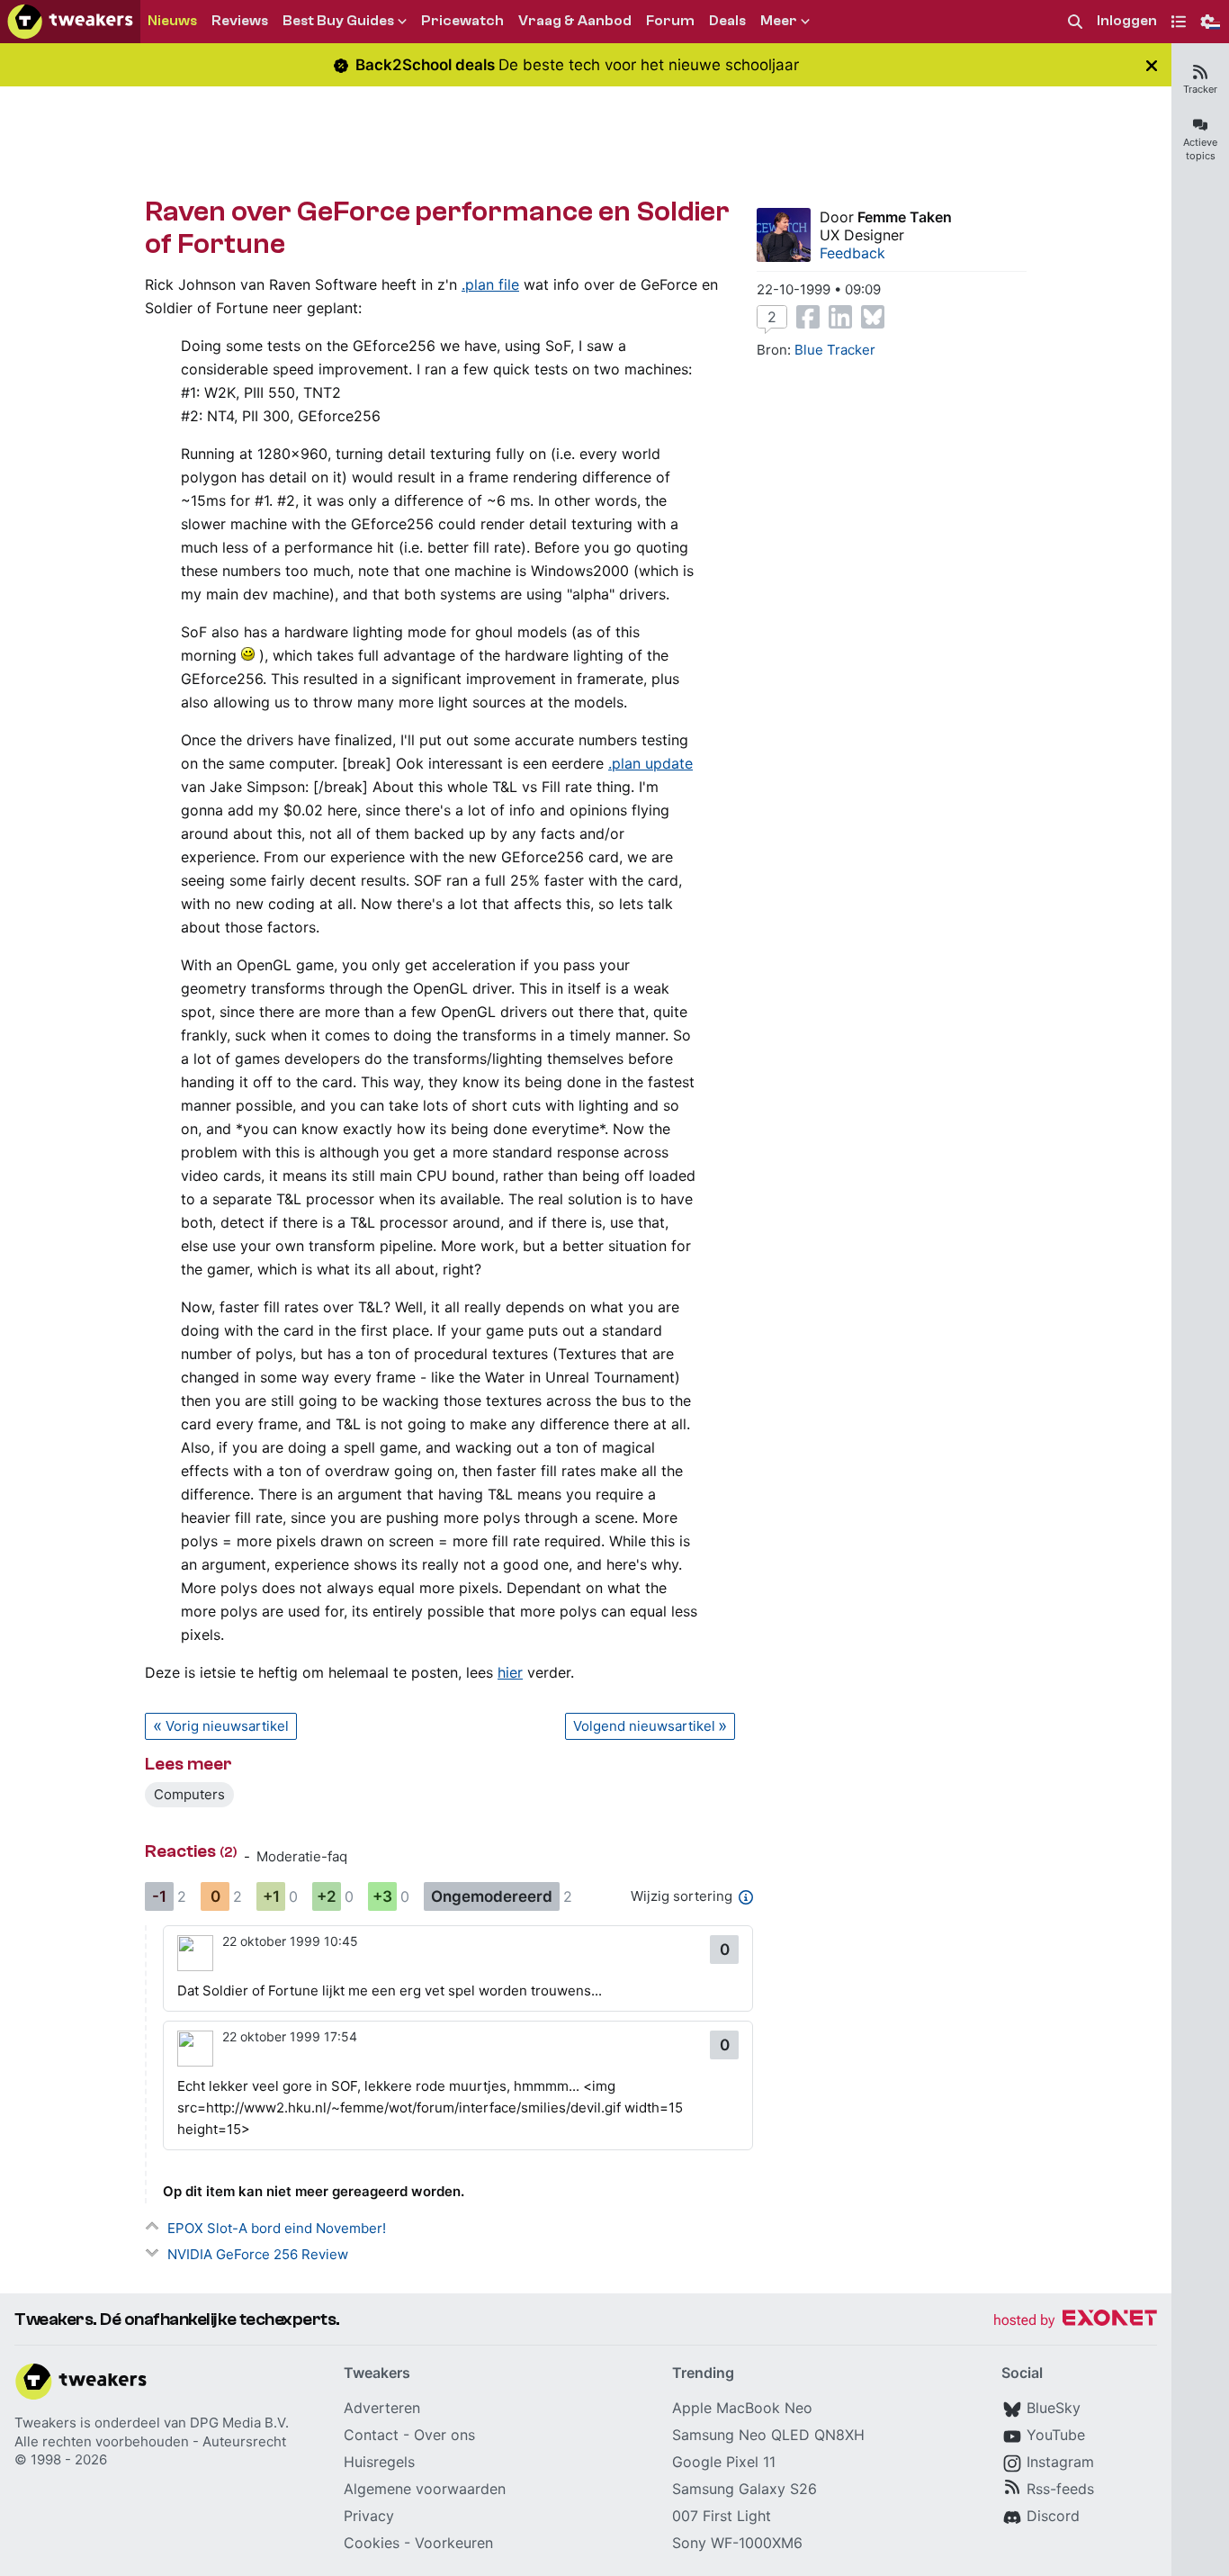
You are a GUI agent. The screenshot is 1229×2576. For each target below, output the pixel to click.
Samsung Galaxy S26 (745, 2489)
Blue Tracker (835, 350)
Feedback (852, 253)
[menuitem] (1075, 22)
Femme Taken (905, 217)
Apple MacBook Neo (742, 2408)
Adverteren (382, 2408)
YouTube (1056, 2435)
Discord (1053, 2516)
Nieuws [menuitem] (172, 21)
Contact (371, 2435)
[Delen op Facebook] (808, 317)
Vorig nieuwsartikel (227, 1726)
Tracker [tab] (1200, 89)
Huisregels (379, 2462)
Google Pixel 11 (724, 2462)
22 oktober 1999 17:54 (290, 2036)
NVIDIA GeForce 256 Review (258, 2254)
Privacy (369, 2516)
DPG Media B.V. (239, 2423)
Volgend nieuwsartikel (644, 1726)
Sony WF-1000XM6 (737, 2543)
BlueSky (1054, 2408)
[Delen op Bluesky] (873, 317)
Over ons (444, 2435)
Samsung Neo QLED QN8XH (768, 2435)
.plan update (650, 763)
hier (510, 1672)
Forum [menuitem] (670, 21)
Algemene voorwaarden (425, 2489)
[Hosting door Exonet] (1075, 2321)
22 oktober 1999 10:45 (290, 1941)
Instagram (1060, 2462)
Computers (189, 1794)
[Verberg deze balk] (1152, 65)
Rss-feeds (1060, 2489)
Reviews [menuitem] (240, 21)
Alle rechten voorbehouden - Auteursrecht (150, 2441)
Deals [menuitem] (727, 21)
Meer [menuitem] (779, 21)
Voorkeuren (454, 2543)
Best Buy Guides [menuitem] (338, 21)
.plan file (490, 284)
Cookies (372, 2543)
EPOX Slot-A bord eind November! (277, 2228)
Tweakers (45, 2423)
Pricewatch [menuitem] (462, 21)
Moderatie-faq (302, 1856)
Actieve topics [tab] (1200, 149)
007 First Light (722, 2516)
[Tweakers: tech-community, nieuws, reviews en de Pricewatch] (70, 22)
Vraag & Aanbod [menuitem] (575, 21)
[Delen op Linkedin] (840, 317)
